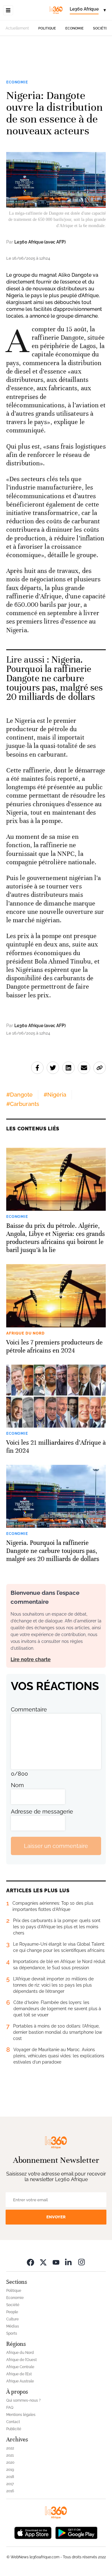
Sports (12, 2333)
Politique (47, 28)
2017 (10, 2484)
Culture (12, 2319)
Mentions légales (21, 2415)
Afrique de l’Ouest (21, 2360)
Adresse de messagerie (42, 1811)
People (12, 2312)
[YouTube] (56, 2262)
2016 (10, 2491)
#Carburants (23, 1104)
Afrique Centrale (20, 2367)
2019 (10, 2470)
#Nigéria (55, 1095)
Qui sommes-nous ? (23, 2400)
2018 (10, 2477)
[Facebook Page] (30, 2262)
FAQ (10, 2408)
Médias (13, 2326)
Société (100, 28)
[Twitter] (43, 2262)
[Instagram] (82, 2262)
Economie (75, 28)
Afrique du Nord (20, 2353)
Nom (17, 1785)
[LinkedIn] (69, 2262)
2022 (10, 2448)
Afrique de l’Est (19, 2374)
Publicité (14, 2429)
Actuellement (17, 28)
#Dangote (19, 1095)
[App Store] (33, 2532)
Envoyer (56, 2217)
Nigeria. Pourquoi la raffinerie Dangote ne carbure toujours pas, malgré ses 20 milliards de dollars (54, 678)
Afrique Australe (20, 2381)
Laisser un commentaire (56, 1846)
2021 (10, 2455)
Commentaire (29, 1709)
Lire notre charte (31, 1659)
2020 (10, 2462)
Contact (13, 2422)
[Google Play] (76, 2532)
